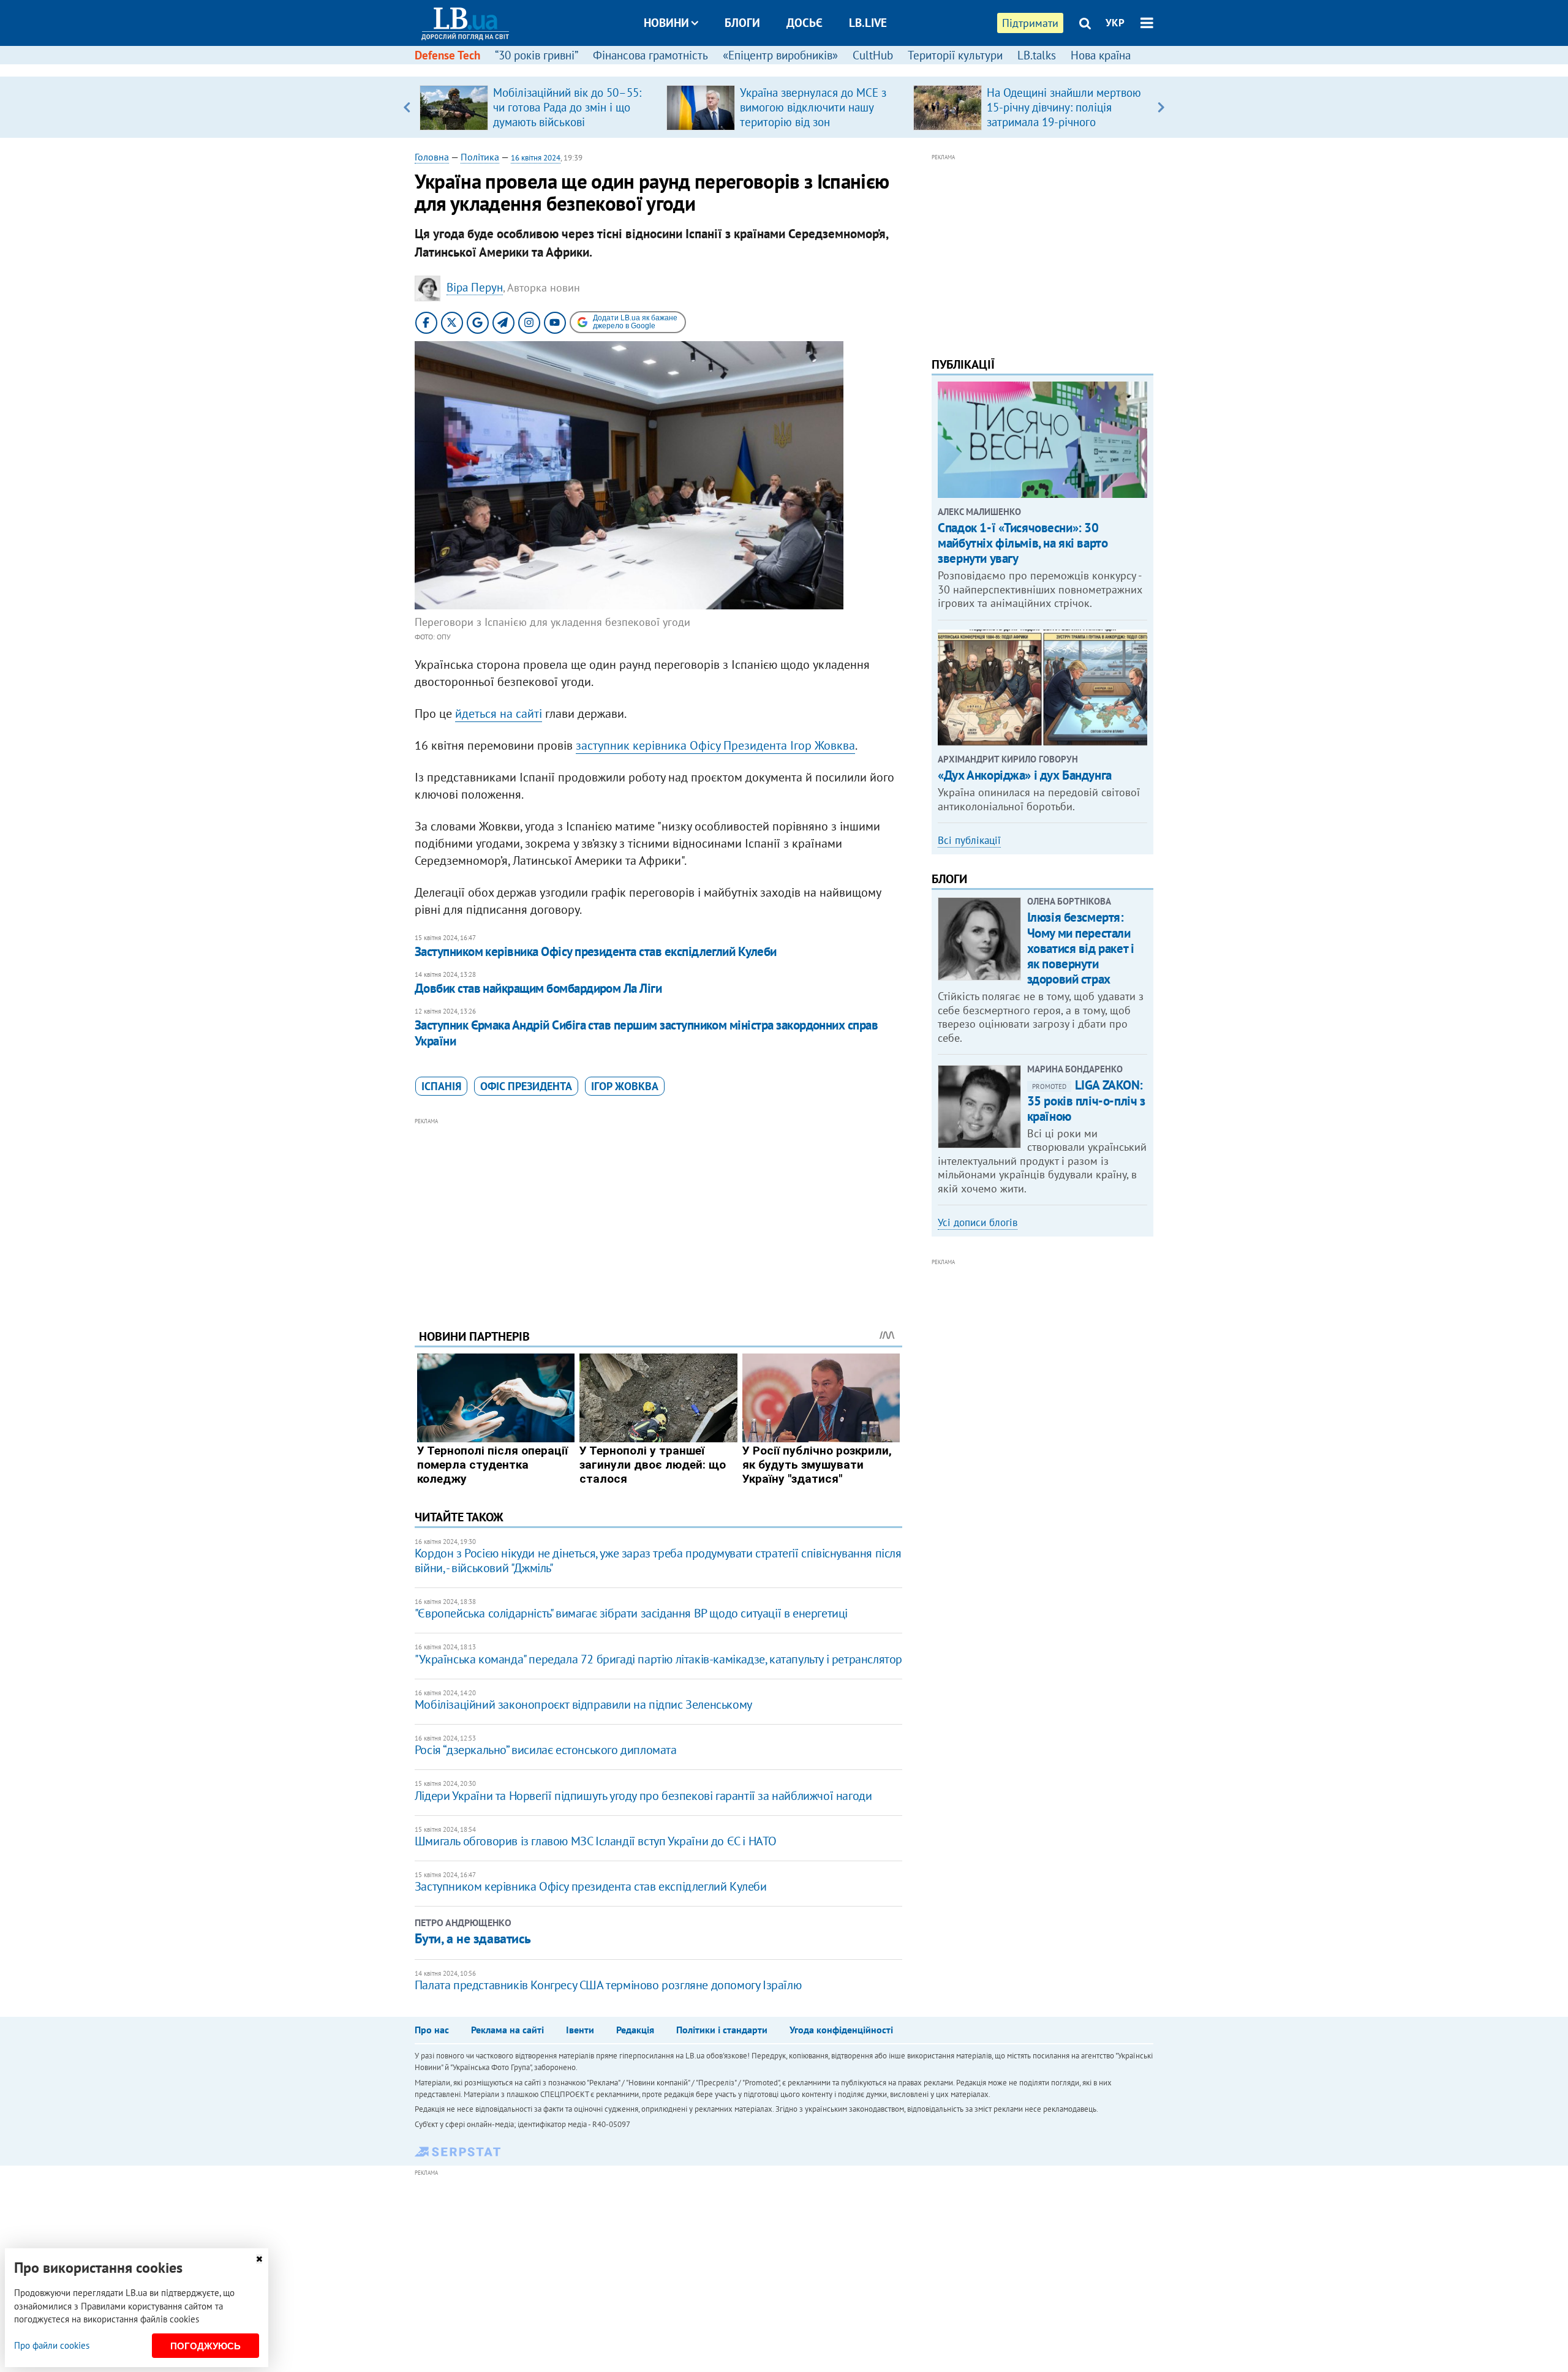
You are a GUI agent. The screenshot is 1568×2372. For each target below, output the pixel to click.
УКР (1115, 23)
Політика (480, 157)
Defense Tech (447, 55)
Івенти (580, 2030)
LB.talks (1037, 55)
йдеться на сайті (499, 713)
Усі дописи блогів (978, 1222)
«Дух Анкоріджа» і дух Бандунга (1024, 775)
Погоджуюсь (205, 2346)
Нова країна (1101, 55)
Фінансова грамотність (650, 55)
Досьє (805, 23)
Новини (666, 23)
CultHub (873, 55)
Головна (432, 157)
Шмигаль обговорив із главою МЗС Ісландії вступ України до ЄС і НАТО (596, 1841)
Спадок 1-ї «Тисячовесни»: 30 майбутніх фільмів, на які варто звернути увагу (1023, 543)
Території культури (955, 55)
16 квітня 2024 (536, 158)
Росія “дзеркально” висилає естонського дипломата (546, 1750)
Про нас (432, 2030)
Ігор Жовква (625, 1086)
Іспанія (441, 1086)
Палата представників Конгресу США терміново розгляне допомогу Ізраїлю (608, 1985)
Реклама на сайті (507, 2030)
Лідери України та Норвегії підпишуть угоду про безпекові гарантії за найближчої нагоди (643, 1796)
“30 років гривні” (537, 55)
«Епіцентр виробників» (780, 55)
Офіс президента (526, 1086)
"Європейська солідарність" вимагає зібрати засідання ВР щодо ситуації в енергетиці (631, 1613)
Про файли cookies (52, 2345)
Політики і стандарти (722, 2030)
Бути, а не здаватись (473, 1938)
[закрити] (259, 2259)
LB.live (868, 23)
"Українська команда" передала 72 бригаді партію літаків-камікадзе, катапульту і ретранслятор (658, 1659)
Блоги (742, 23)
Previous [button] (407, 107)
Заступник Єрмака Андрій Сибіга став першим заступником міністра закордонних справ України (646, 1033)
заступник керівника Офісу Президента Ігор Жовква (715, 745)
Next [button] (1161, 107)
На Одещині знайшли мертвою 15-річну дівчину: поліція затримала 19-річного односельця (1064, 115)
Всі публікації (969, 840)
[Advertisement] (658, 1214)
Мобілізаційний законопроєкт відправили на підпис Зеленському (583, 1704)
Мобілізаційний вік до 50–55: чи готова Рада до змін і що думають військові (567, 107)
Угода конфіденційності (841, 2030)
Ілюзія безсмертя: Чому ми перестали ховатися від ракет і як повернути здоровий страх (1081, 948)
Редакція (635, 2030)
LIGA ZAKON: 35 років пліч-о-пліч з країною (1086, 1100)
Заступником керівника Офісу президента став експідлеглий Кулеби (596, 951)
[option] (538, 107)
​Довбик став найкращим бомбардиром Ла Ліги (538, 988)
